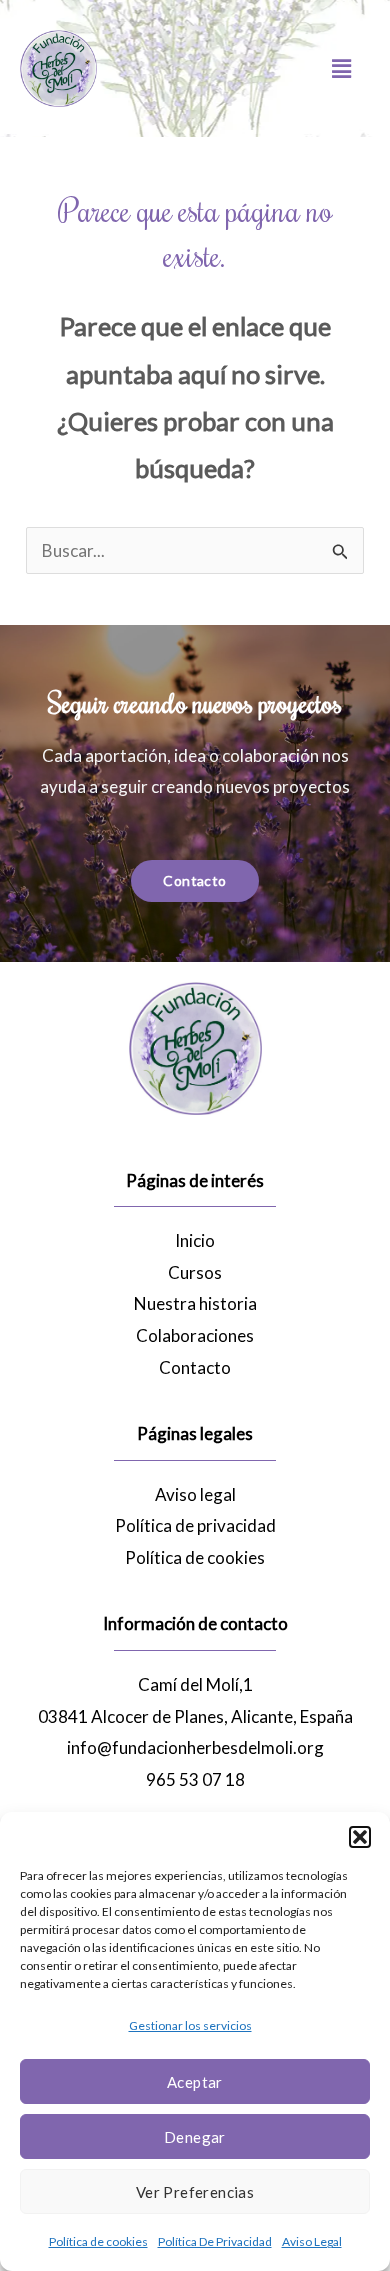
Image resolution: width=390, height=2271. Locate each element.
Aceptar (195, 2082)
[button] (360, 1837)
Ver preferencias (195, 2192)
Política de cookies (98, 2241)
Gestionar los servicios (190, 2025)
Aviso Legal (312, 2241)
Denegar (195, 2137)
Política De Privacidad (215, 2241)
